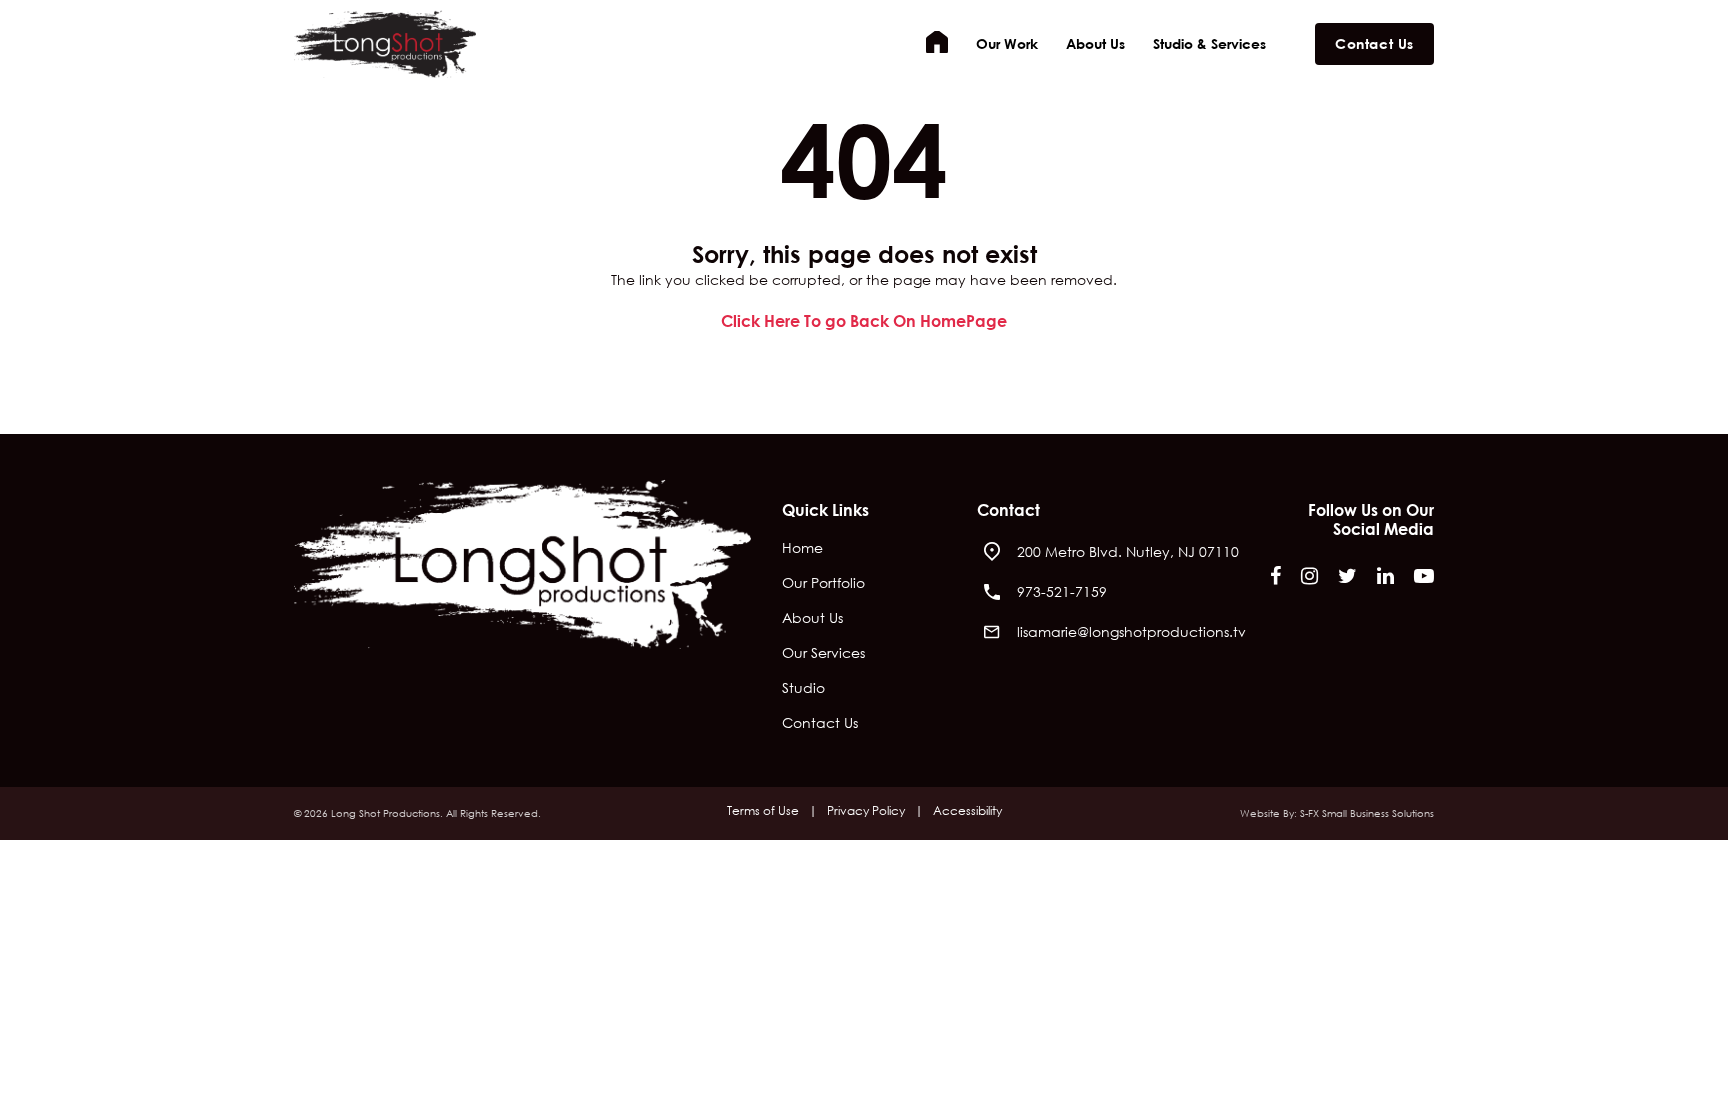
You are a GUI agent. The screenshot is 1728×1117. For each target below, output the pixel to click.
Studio (803, 689)
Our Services (823, 654)
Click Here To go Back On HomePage (864, 320)
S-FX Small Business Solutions (1367, 813)
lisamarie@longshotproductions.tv (1131, 631)
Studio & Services (1209, 43)
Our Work (1007, 43)
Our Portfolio (823, 584)
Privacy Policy (866, 810)
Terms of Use (763, 810)
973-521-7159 (1062, 591)
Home (937, 42)
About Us (1095, 43)
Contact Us (1374, 43)
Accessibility (967, 810)
